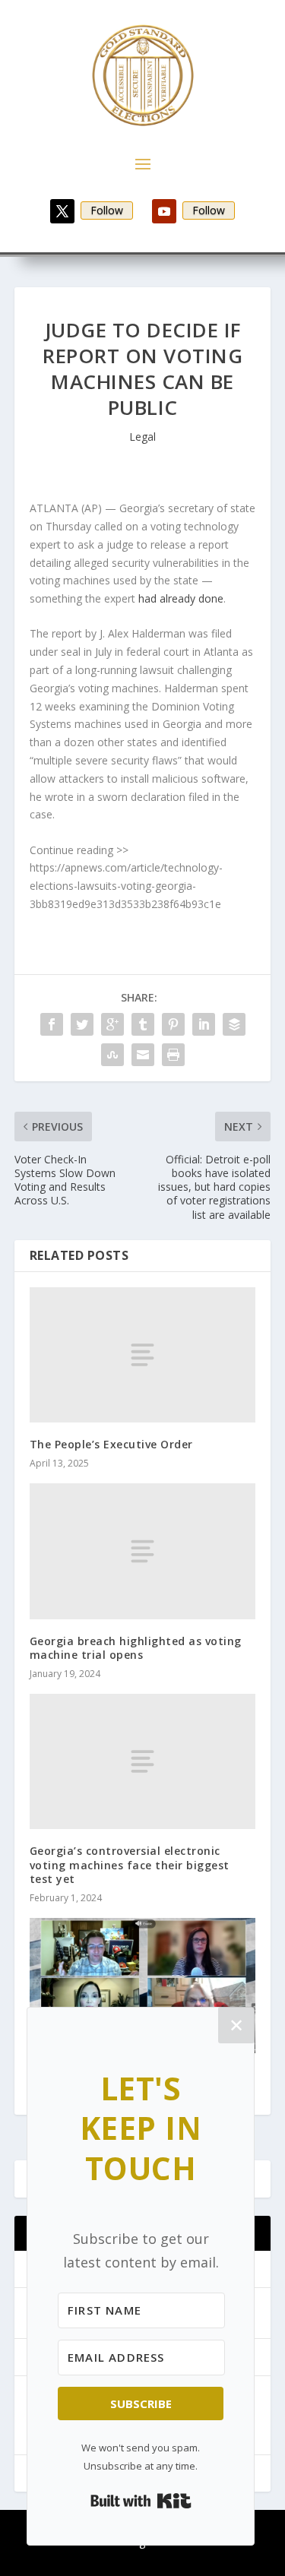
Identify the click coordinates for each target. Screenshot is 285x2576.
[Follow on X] (62, 211)
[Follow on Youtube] (164, 211)
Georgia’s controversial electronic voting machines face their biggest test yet (130, 1864)
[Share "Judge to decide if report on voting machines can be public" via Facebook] (52, 1024)
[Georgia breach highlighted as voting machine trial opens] (143, 1551)
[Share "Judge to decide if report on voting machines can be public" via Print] (173, 1055)
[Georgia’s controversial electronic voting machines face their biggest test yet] (143, 1761)
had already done (181, 598)
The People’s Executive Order (111, 1444)
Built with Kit (141, 2501)
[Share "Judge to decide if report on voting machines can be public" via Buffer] (234, 1024)
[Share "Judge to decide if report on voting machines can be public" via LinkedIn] (204, 1024)
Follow (107, 210)
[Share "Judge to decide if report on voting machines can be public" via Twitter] (82, 1024)
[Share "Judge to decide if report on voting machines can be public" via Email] (143, 1055)
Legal (142, 437)
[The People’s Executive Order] (143, 1355)
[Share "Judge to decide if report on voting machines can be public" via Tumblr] (143, 1024)
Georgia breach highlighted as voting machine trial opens (136, 1648)
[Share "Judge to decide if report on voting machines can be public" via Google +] (112, 1024)
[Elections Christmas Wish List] (143, 1986)
